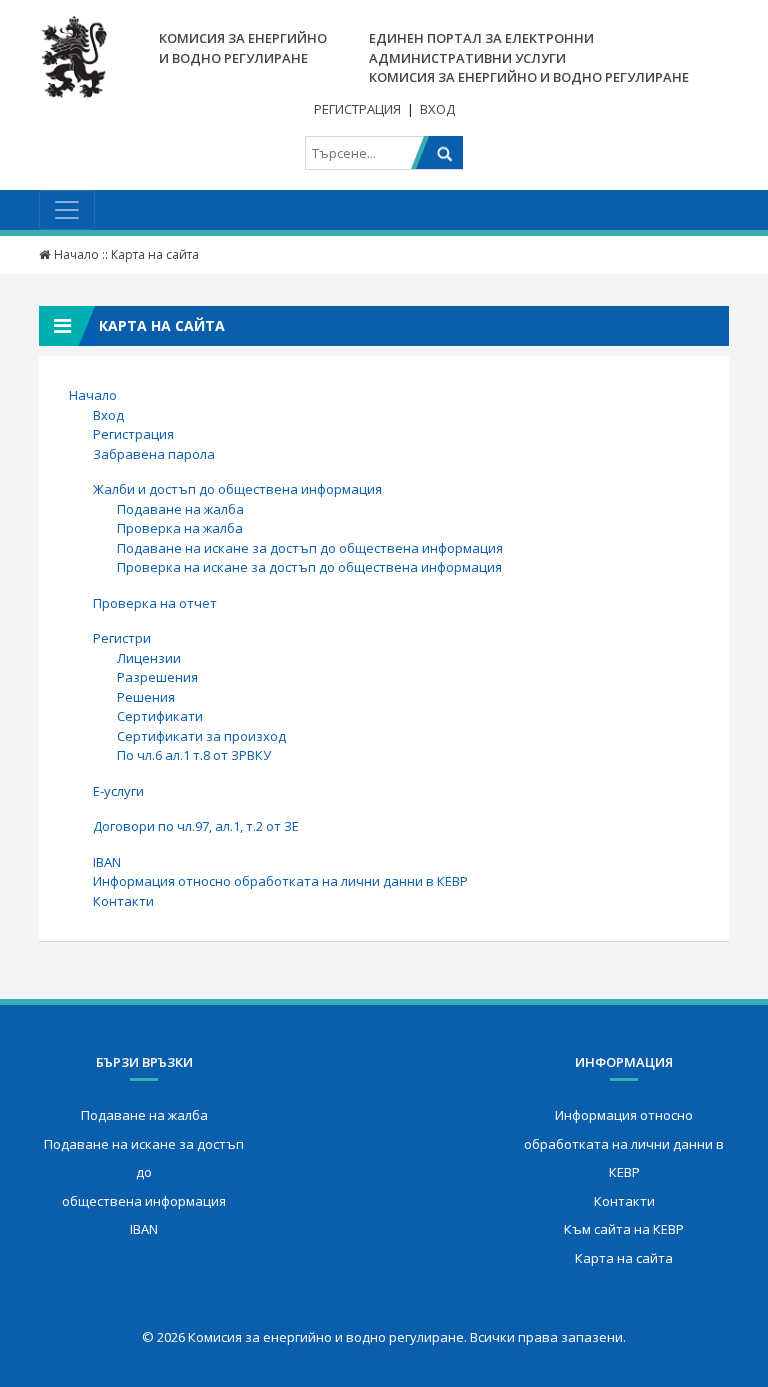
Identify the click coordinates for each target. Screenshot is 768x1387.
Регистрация (357, 109)
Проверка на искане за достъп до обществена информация (309, 567)
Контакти (123, 901)
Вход (437, 109)
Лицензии (149, 658)
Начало (76, 254)
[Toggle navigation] (67, 210)
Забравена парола (154, 454)
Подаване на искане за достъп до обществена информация (310, 548)
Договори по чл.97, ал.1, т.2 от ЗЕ (196, 826)
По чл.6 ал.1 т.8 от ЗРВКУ (194, 755)
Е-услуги (118, 791)
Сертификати (160, 716)
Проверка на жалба (180, 528)
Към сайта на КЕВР (624, 1229)
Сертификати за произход (201, 736)
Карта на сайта (624, 1258)
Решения (146, 697)
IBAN (107, 862)
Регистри (122, 638)
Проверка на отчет (155, 603)
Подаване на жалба (180, 509)
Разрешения (157, 677)
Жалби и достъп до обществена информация (237, 489)
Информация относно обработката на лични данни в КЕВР (280, 881)
